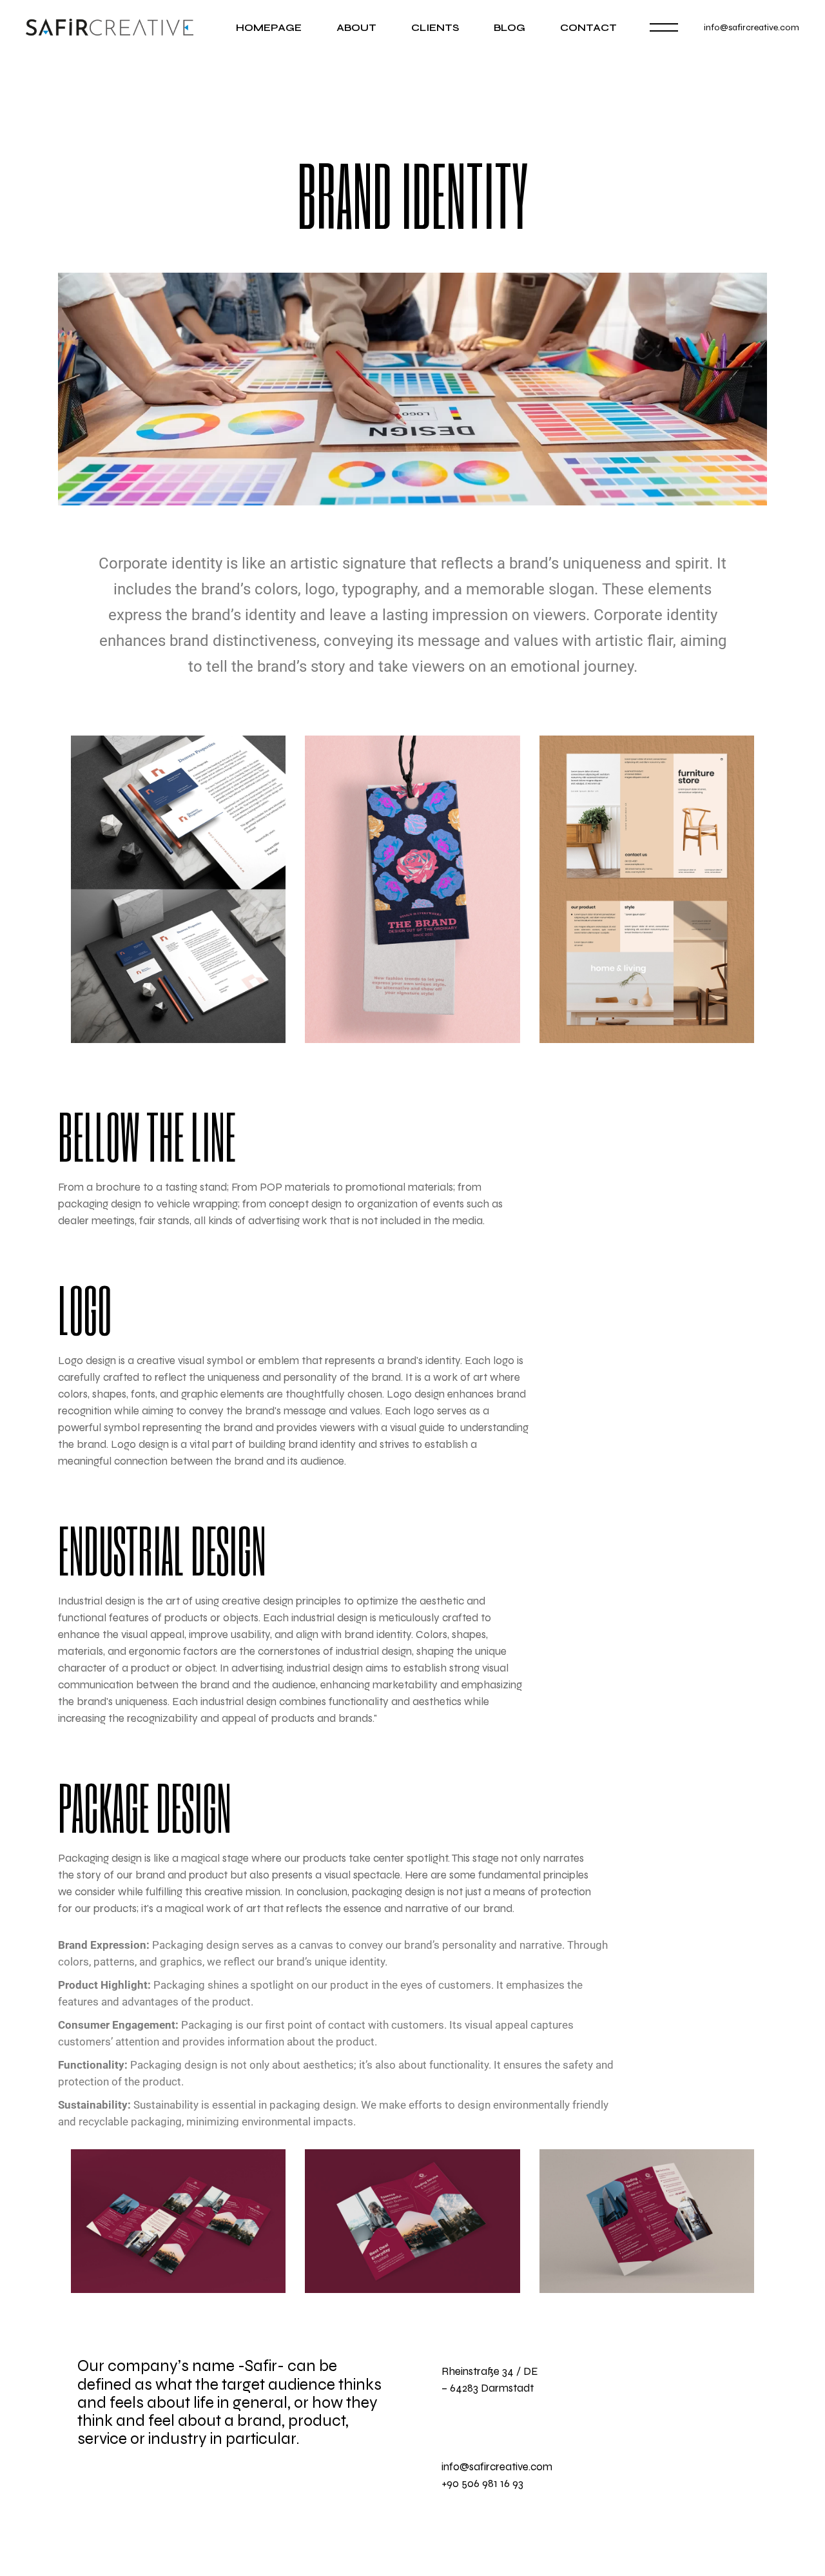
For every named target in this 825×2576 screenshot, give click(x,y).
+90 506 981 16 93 (482, 2483)
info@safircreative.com (752, 27)
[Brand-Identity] (412, 389)
